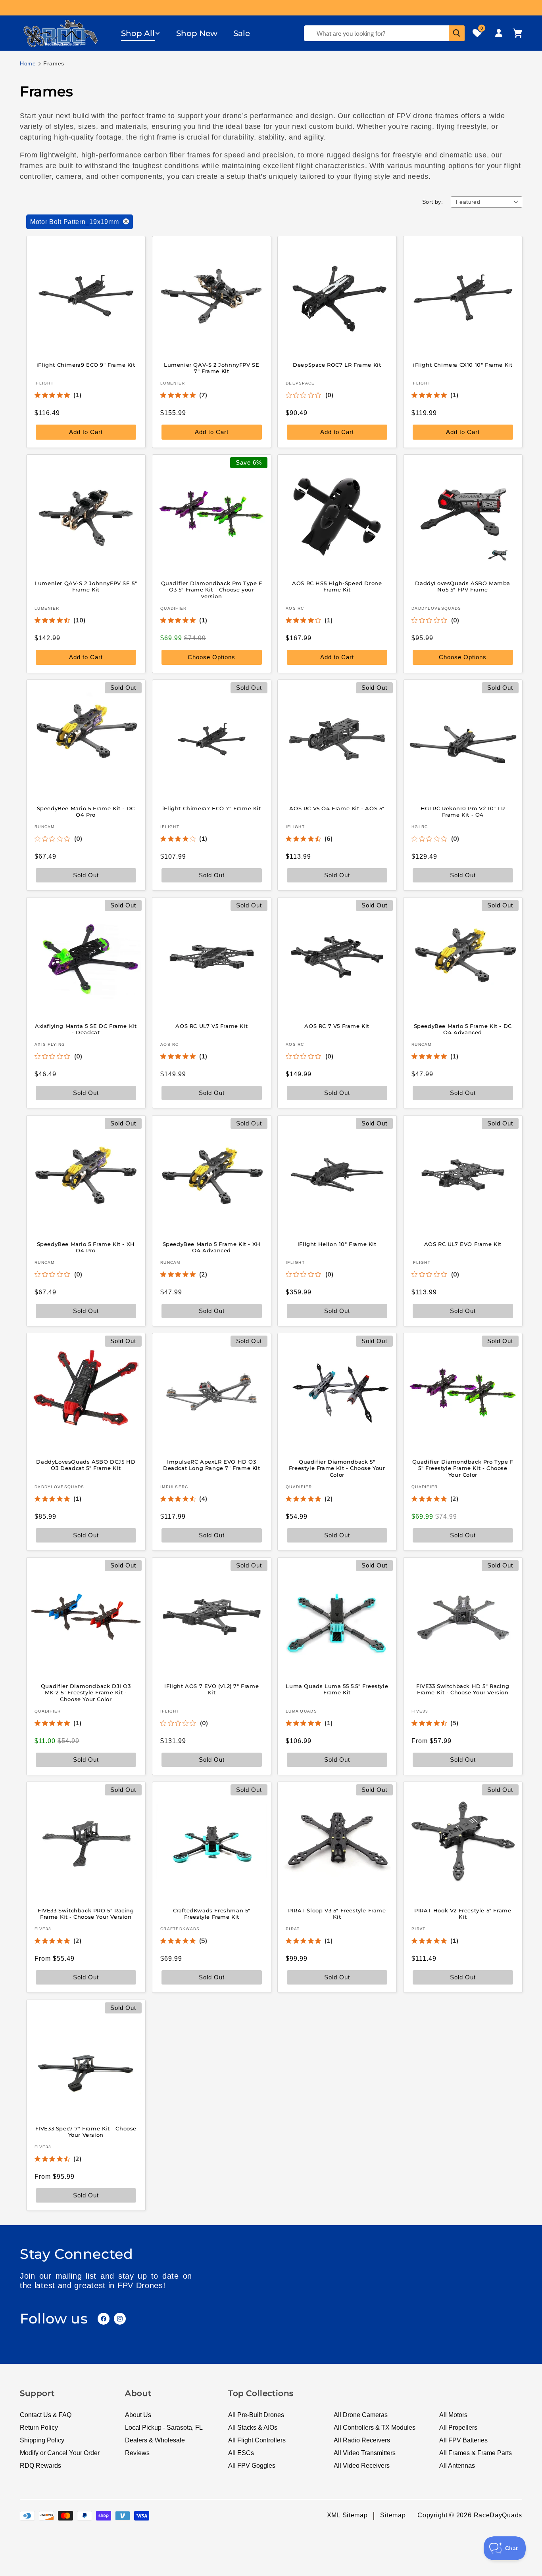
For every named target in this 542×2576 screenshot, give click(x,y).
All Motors (453, 2415)
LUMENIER (173, 383)
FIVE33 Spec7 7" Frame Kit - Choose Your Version (86, 2131)
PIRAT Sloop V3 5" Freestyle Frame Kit (337, 1914)
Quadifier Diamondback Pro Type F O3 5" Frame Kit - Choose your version (211, 589)
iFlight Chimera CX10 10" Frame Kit (463, 364)
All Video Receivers (362, 2466)
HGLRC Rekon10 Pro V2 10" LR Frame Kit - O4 (462, 812)
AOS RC (295, 608)
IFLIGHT (44, 383)
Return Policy (39, 2428)
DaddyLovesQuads (436, 608)
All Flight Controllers (257, 2440)
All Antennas (457, 2466)
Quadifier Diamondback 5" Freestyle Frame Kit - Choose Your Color (337, 1468)
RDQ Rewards (40, 2466)
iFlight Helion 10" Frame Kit (337, 1244)
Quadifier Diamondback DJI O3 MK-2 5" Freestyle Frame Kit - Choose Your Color (86, 1693)
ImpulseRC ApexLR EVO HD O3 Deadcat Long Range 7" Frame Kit (211, 1465)
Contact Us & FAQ (46, 2415)
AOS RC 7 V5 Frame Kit (337, 1026)
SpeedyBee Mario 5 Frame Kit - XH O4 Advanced (211, 1247)
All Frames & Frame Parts (476, 2453)
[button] (141, 33)
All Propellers (458, 2428)
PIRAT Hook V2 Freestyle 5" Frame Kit (463, 1914)
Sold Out (337, 1535)
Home (28, 63)
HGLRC (420, 827)
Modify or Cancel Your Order (60, 2453)
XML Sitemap (347, 2515)
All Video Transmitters (365, 2453)
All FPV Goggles (252, 2466)
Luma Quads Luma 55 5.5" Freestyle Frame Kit (337, 1689)
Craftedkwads (180, 1929)
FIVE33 (420, 1711)
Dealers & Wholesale (155, 2440)
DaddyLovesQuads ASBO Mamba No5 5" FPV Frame (463, 586)
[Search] (457, 33)
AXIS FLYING (50, 1045)
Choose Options (211, 657)
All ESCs (241, 2453)
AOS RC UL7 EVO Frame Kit (462, 1244)
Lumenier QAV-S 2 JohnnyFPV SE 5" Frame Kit (86, 586)
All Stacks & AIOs (253, 2428)
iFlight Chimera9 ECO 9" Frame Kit (86, 364)
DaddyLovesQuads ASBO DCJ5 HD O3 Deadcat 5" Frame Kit (86, 1465)
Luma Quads (301, 1711)
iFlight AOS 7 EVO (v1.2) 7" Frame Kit (211, 1689)
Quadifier (174, 608)
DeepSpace (300, 383)
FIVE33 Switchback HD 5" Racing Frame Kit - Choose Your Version (462, 1689)
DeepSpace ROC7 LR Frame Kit (337, 364)
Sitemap (393, 2515)
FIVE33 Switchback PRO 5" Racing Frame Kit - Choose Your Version (86, 1914)
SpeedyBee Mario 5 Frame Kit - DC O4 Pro (86, 812)
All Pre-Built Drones (256, 2415)
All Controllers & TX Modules (375, 2428)
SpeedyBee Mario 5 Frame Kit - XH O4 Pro (86, 1247)
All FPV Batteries (463, 2440)
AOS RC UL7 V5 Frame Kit (211, 1026)
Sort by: (432, 202)
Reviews (137, 2453)
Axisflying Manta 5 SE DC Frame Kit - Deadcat (86, 1029)
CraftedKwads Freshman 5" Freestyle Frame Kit (211, 1914)
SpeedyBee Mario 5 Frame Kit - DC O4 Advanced (462, 1029)
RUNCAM (45, 827)
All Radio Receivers (362, 2440)
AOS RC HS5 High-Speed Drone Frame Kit (337, 586)
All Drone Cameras (361, 2415)
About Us (138, 2415)
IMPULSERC (174, 1487)
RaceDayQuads (498, 2515)
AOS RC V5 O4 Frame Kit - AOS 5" (337, 808)
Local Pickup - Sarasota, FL (164, 2428)
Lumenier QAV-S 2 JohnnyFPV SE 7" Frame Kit (211, 368)
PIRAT (293, 1929)
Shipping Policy (42, 2440)
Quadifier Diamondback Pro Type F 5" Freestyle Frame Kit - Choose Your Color (462, 1468)
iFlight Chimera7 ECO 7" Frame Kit (211, 808)
